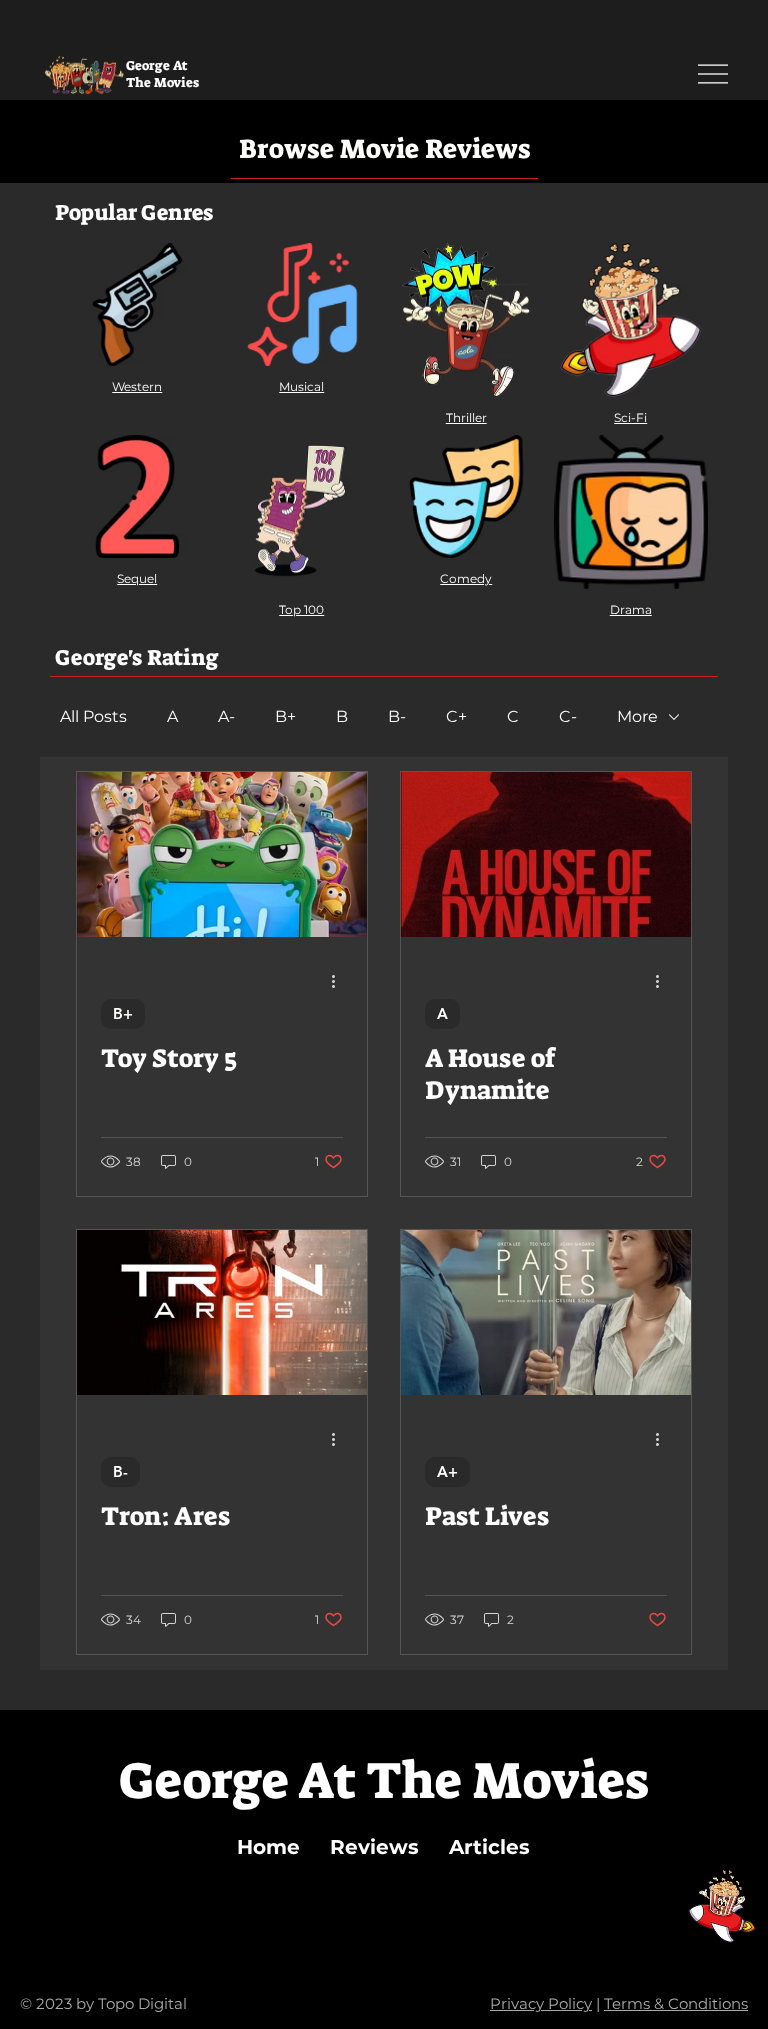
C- (568, 716)
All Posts (93, 716)
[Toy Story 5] (222, 854)
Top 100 (301, 609)
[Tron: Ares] (222, 1312)
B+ (285, 716)
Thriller (466, 417)
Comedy (466, 578)
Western (137, 386)
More (637, 716)
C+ (456, 716)
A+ (447, 1471)
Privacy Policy (541, 2003)
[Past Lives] (546, 1312)
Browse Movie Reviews (384, 149)
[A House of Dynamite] (546, 854)
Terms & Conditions (676, 2003)
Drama (631, 609)
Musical (301, 386)
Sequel (137, 578)
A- (226, 716)
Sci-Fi (630, 417)
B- (397, 716)
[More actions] (340, 982)
